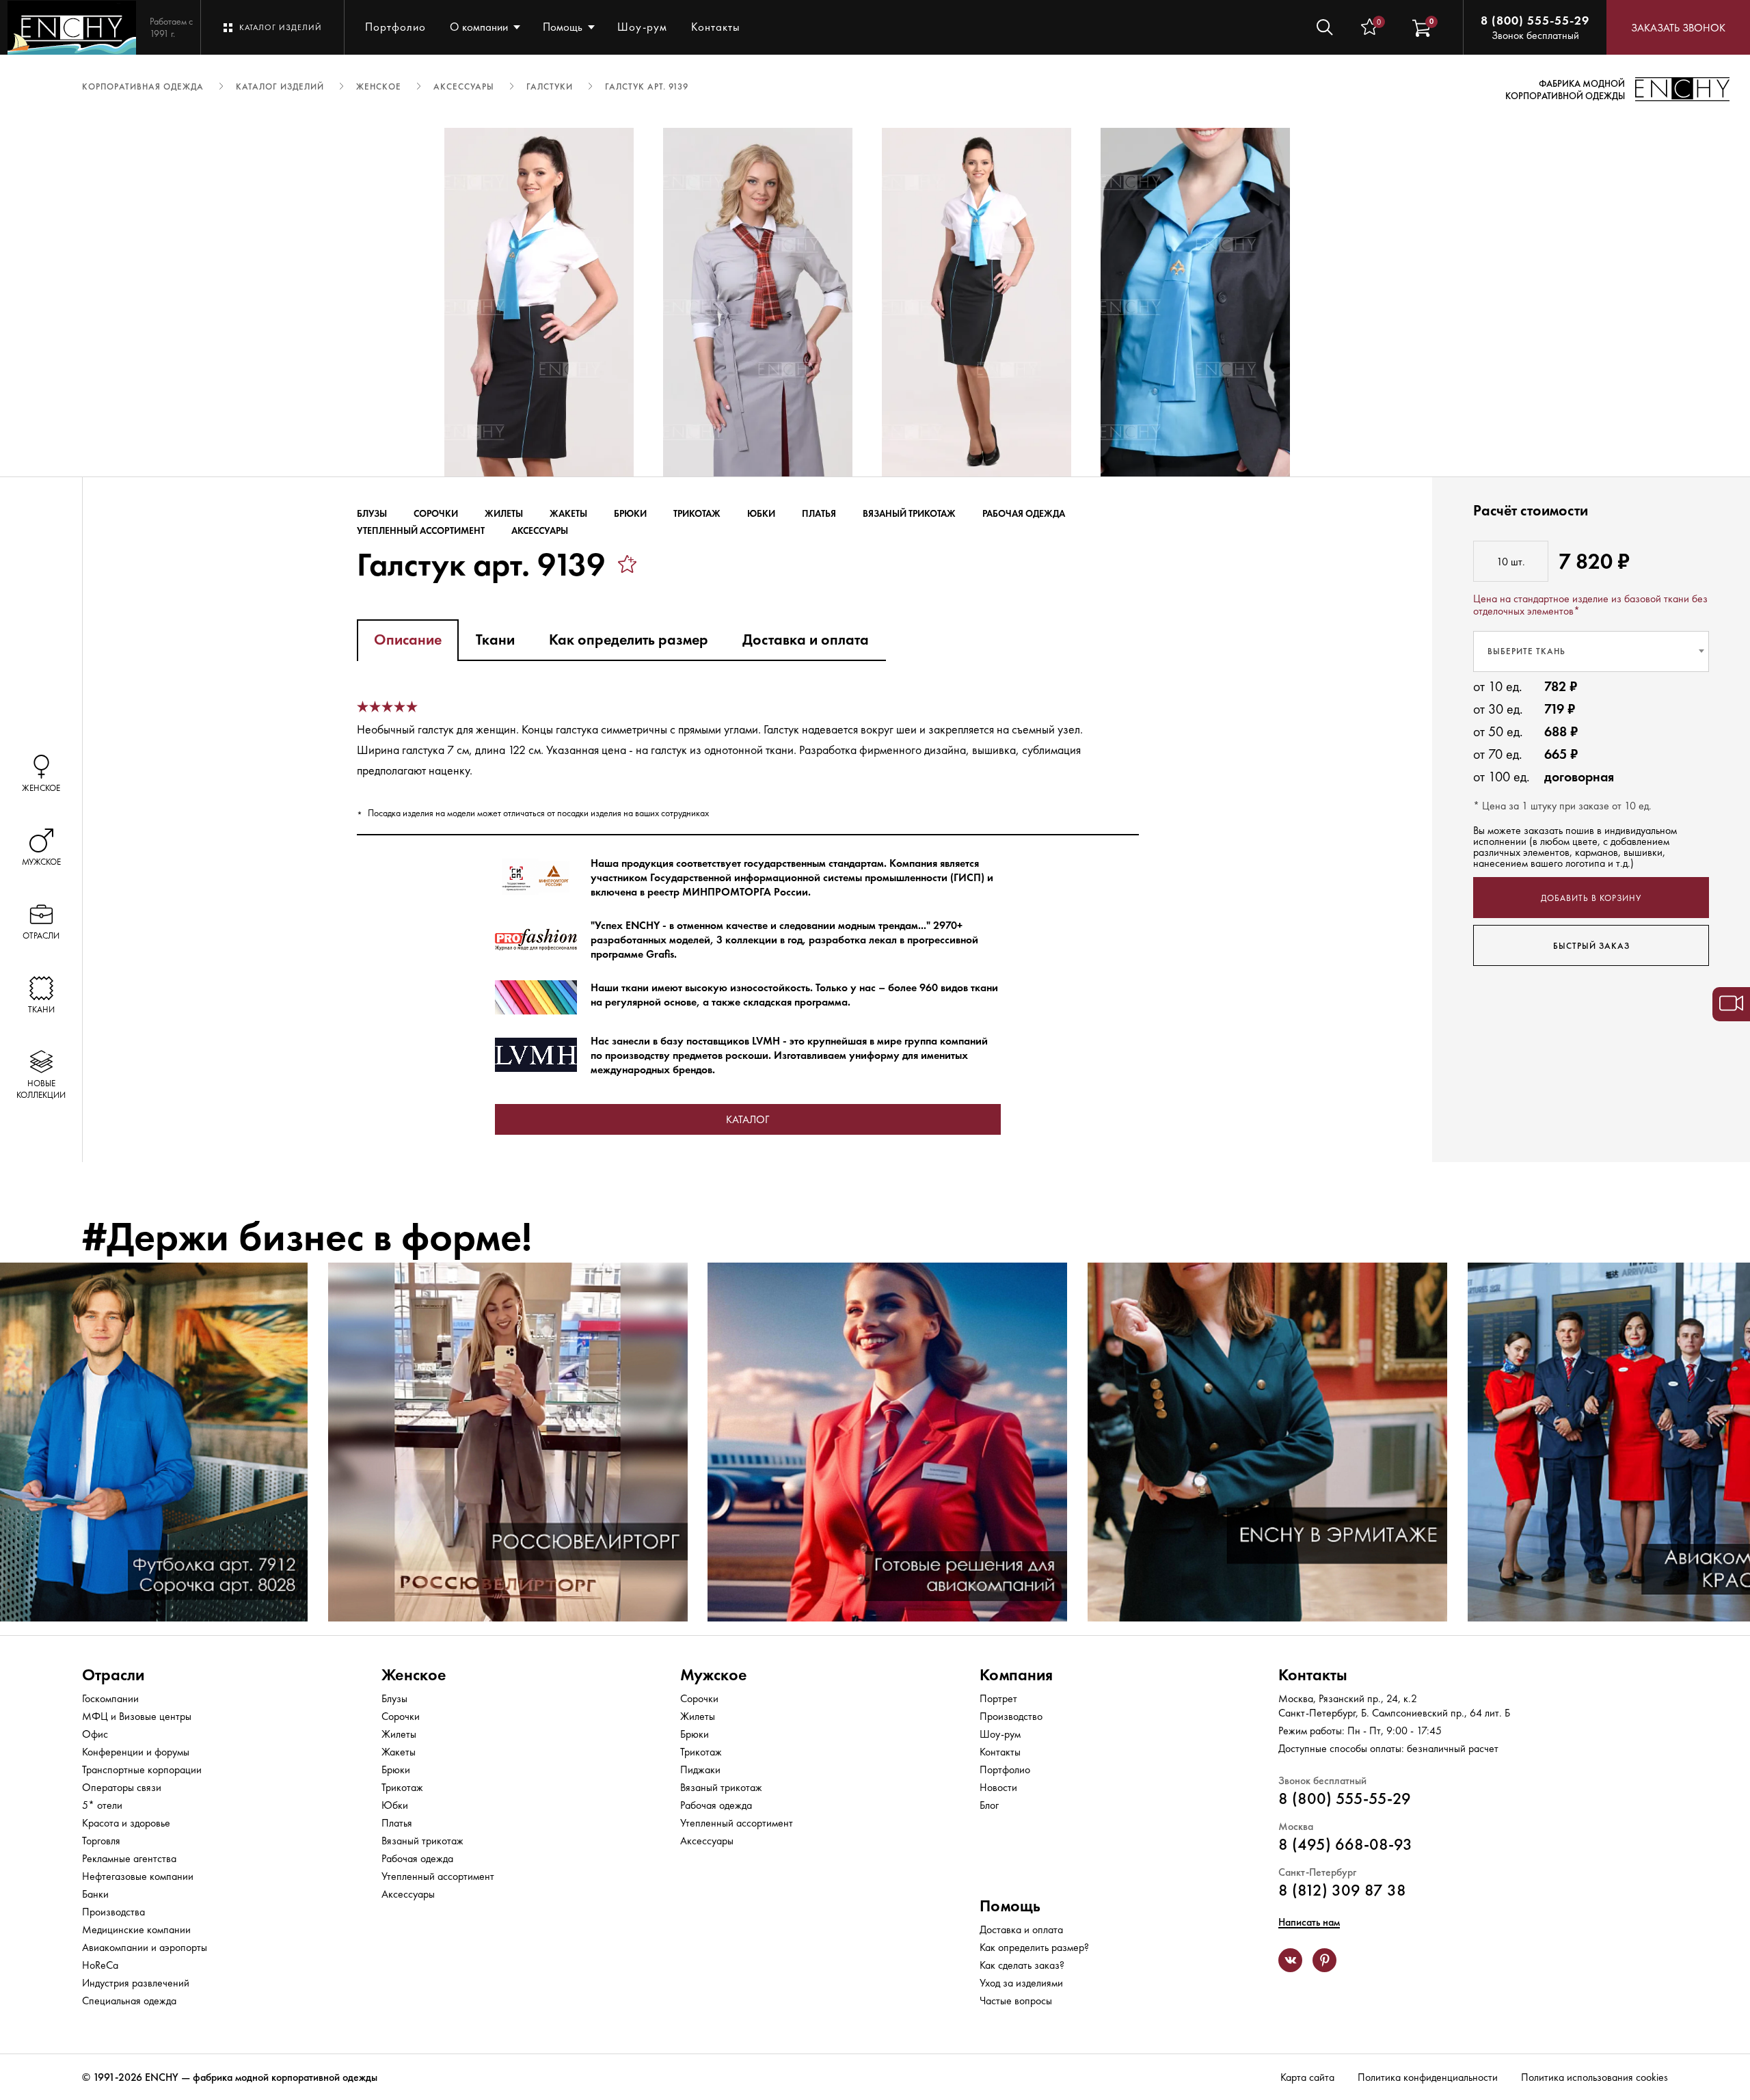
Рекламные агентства (129, 1858)
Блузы (372, 513)
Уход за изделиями (1021, 1983)
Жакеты (568, 513)
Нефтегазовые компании (138, 1876)
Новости (998, 1787)
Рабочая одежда (1024, 513)
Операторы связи (122, 1787)
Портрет (998, 1698)
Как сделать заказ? (1022, 1965)
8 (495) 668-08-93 (1345, 1844)
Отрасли (113, 1674)
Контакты (716, 27)
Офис (95, 1734)
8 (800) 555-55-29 (1535, 20)
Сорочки (436, 513)
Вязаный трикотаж (909, 513)
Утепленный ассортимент (421, 530)
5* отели (102, 1805)
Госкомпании (110, 1698)
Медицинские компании (136, 1929)
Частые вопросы (1016, 2001)
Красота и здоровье (126, 1823)
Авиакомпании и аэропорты (145, 1947)
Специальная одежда (129, 2001)
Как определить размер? (1034, 1947)
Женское (414, 1674)
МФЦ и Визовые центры (137, 1716)
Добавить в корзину (1591, 897)
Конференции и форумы (136, 1752)
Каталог (748, 1119)
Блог (989, 1805)
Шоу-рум (642, 27)
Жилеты (504, 513)
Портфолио (395, 27)
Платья (819, 513)
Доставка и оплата (1021, 1929)
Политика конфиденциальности (1428, 2077)
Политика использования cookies (1594, 2077)
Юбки (761, 513)
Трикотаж (697, 513)
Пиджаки (700, 1769)
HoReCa (100, 1965)
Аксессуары (540, 530)
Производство (1011, 1716)
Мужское (714, 1674)
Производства (113, 1912)
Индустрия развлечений (136, 1983)
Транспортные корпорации (142, 1769)
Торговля (101, 1841)
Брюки (630, 513)
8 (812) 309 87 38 (1342, 1890)
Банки (95, 1894)
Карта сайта (1307, 2077)
